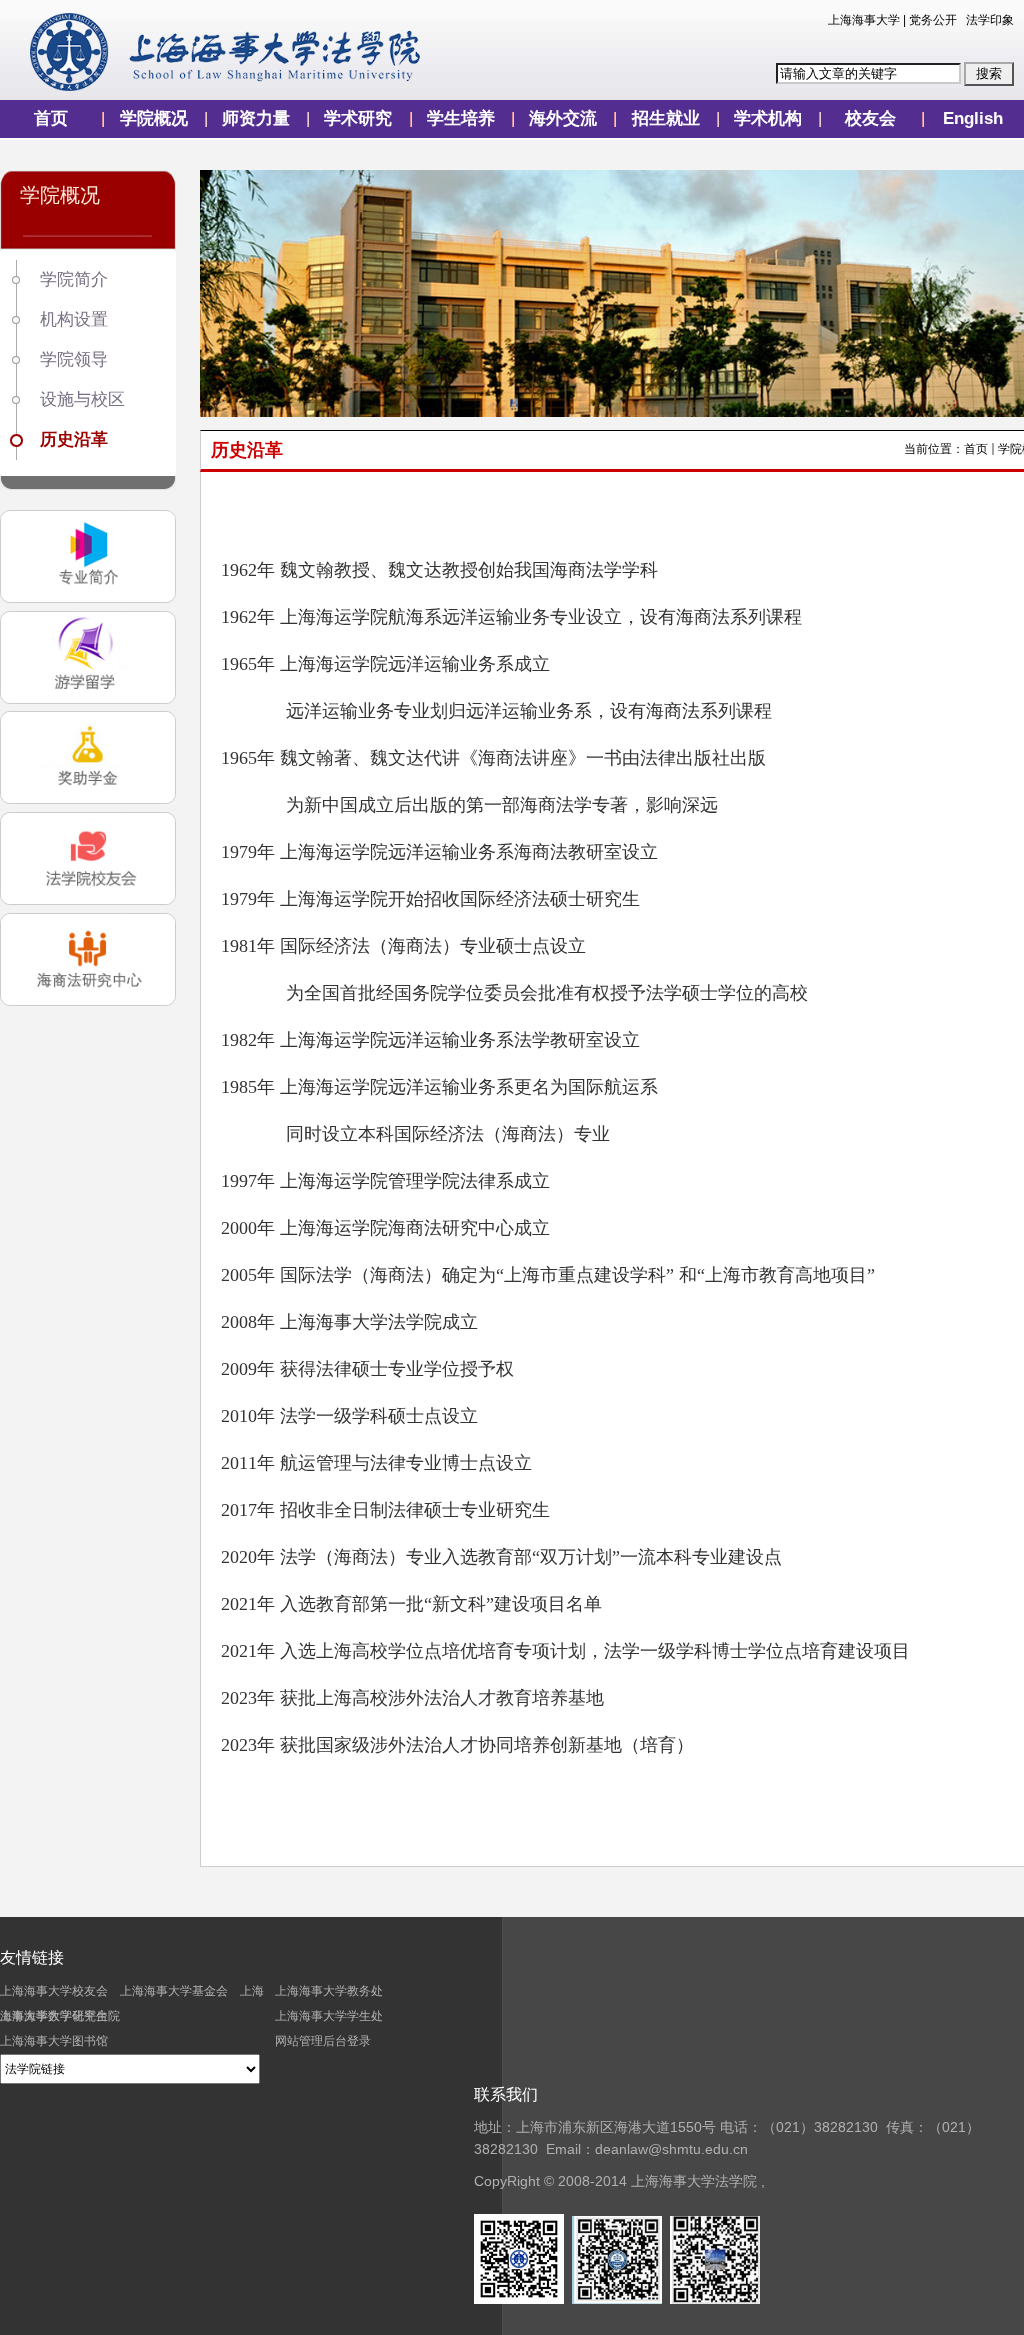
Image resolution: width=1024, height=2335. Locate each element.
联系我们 (506, 2094)
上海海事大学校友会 (54, 1991)
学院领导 (74, 359)
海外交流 (563, 118)
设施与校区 (82, 399)
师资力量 (256, 118)
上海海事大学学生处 (329, 2016)
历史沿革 (74, 439)
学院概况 (154, 118)
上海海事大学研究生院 (60, 2016)
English (973, 118)
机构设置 (74, 319)
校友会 (870, 118)
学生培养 (461, 118)
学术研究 (358, 118)
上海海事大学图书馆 (54, 2041)
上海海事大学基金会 (174, 1991)
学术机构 (768, 118)
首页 (51, 118)
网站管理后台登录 (323, 2041)
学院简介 (74, 279)
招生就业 (666, 118)
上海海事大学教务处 (329, 1991)
